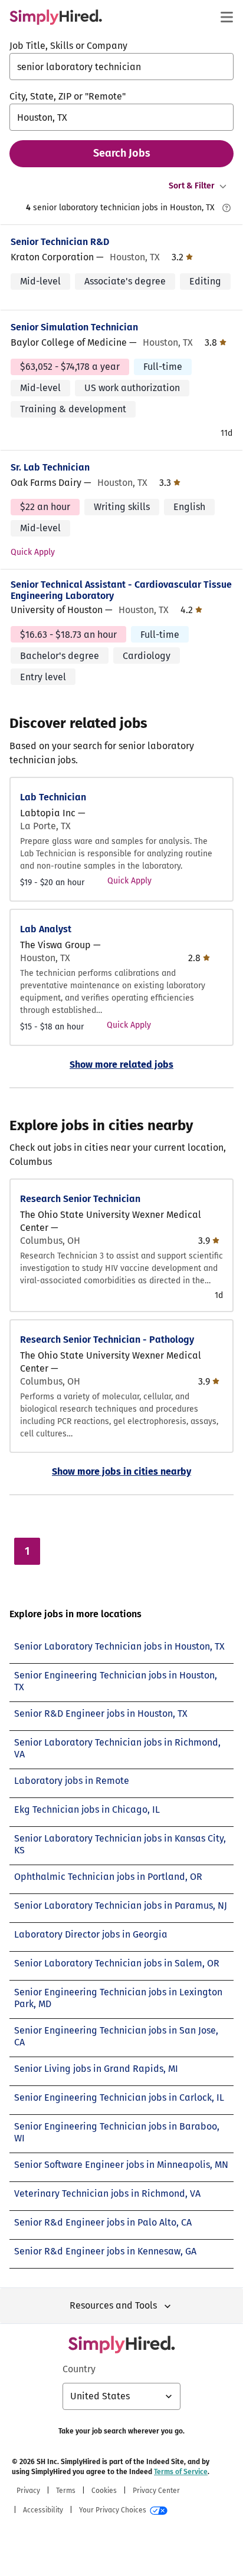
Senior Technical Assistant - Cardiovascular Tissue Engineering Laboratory (121, 590)
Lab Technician (53, 797)
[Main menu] (226, 17)
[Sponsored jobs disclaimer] (226, 208)
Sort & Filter (192, 186)
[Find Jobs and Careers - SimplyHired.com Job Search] (56, 17)
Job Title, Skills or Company (68, 46)
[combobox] (121, 67)
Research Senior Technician (80, 1199)
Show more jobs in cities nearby (121, 1471)
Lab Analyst (46, 929)
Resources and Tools (113, 2305)
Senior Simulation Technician (74, 327)
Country (79, 2369)
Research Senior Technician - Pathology (107, 1340)
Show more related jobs (121, 1064)
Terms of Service (181, 2472)
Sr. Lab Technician (50, 467)
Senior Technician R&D (60, 242)
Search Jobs (122, 153)
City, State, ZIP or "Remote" (68, 96)
